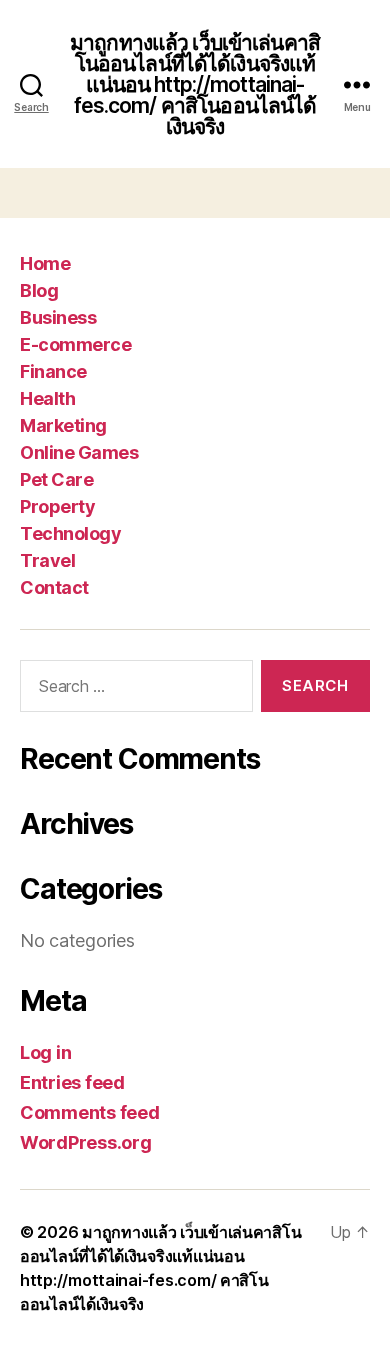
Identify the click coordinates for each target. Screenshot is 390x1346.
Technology (70, 533)
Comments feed (90, 1112)
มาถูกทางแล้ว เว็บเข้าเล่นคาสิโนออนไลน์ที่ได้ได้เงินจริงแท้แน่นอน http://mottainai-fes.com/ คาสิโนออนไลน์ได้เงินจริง (195, 84)
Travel (47, 560)
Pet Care (56, 479)
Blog (39, 290)
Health (47, 398)
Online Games (79, 452)
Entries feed (72, 1082)
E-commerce (75, 344)
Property (57, 506)
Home (45, 263)
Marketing (63, 425)
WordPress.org (86, 1142)
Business (58, 317)
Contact (54, 587)
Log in (45, 1052)
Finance (53, 371)
